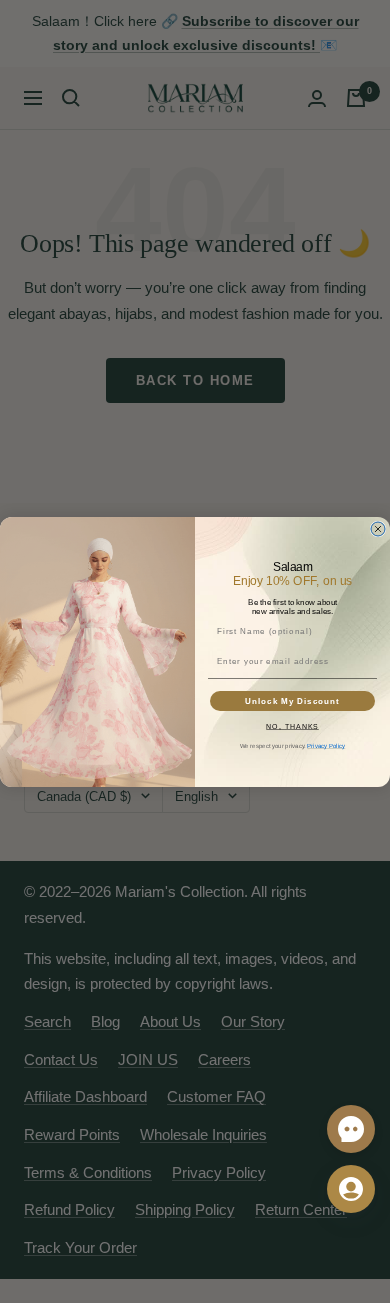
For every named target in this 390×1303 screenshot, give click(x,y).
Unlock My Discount (292, 700)
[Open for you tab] (351, 1189)
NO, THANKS (292, 726)
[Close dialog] (378, 529)
